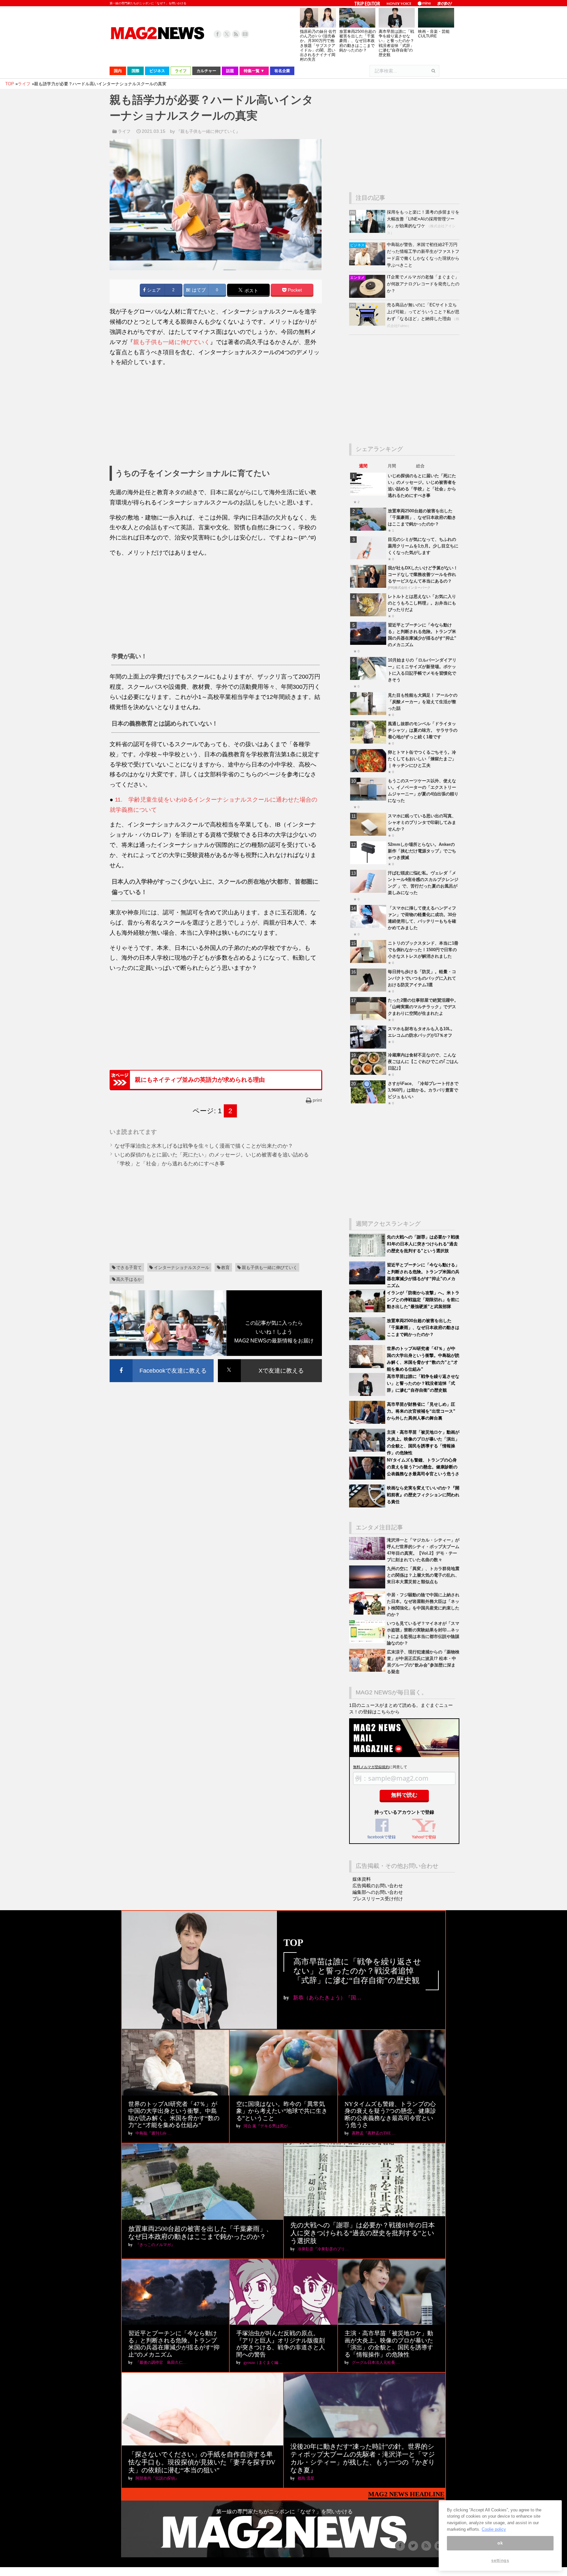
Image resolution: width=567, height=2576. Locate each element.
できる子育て (129, 1268)
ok (500, 2543)
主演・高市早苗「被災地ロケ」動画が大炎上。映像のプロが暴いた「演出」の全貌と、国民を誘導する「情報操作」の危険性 (389, 2344)
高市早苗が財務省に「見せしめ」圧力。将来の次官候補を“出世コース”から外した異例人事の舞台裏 (421, 1411)
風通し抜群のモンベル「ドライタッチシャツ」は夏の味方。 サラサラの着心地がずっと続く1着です (423, 730)
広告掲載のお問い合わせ (378, 1886)
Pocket (294, 290)
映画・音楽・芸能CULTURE (434, 34)
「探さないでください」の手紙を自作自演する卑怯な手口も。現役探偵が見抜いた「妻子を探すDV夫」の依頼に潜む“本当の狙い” (202, 2462)
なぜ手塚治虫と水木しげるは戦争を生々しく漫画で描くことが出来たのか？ (204, 1146)
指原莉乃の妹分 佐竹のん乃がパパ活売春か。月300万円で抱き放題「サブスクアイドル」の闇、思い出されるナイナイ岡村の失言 (318, 45)
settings (500, 2560)
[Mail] (245, 34)
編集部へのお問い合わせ (378, 1892)
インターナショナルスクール (182, 1268)
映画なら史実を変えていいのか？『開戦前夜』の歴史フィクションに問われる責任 (423, 1495)
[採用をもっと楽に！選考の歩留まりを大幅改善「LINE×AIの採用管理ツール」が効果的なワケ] (368, 231)
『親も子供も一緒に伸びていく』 (208, 131)
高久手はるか (129, 1279)
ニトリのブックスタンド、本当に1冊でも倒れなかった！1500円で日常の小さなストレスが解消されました (423, 950)
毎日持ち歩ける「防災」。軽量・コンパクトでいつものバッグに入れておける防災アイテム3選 (422, 978)
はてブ (198, 290)
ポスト (251, 290)
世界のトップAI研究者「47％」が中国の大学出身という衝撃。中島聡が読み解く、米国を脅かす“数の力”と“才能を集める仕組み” (174, 2115)
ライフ (124, 131)
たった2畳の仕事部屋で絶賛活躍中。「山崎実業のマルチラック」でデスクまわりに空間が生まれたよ (423, 1007)
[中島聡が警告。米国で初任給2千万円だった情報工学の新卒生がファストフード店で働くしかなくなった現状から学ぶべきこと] (368, 264)
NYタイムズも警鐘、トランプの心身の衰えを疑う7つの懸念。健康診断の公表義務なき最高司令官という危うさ (423, 1467)
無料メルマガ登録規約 (371, 1767)
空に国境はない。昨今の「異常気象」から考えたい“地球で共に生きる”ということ (282, 2111)
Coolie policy (494, 2529)
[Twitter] (227, 34)
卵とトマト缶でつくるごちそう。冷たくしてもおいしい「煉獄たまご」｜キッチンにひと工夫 (422, 759)
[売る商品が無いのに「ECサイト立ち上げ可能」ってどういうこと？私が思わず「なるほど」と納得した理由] (368, 324)
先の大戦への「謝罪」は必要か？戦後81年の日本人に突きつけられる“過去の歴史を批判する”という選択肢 (423, 1244)
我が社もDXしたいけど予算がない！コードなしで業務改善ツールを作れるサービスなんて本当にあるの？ (423, 574)
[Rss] (236, 34)
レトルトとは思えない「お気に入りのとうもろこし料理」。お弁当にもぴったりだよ (422, 603)
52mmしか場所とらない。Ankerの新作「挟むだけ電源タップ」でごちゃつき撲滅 (422, 851)
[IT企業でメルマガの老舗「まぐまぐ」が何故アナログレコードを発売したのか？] (368, 296)
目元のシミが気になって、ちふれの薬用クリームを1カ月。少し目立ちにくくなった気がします (423, 546)
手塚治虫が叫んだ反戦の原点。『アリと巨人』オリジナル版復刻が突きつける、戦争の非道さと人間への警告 (281, 2344)
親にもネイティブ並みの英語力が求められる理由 (200, 1080)
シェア (153, 290)
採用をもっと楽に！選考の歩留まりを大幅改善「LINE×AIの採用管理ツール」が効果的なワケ (423, 219)
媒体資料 (362, 1879)
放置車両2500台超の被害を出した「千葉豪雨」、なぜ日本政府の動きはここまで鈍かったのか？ (358, 41)
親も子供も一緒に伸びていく (172, 342)
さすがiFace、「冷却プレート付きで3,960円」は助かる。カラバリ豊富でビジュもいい (423, 1090)
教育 (225, 1268)
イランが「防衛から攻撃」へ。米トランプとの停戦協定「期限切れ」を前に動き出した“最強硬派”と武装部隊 (423, 1300)
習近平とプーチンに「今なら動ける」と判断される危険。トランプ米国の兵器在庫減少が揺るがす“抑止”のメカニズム (174, 2344)
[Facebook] (218, 34)
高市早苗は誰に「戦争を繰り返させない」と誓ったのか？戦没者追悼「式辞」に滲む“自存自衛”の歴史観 (396, 43)
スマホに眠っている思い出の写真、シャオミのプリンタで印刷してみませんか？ (422, 822)
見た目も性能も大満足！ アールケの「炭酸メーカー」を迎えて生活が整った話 (423, 702)
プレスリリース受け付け (378, 1899)
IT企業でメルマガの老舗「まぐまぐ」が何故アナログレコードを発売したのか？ (423, 284)
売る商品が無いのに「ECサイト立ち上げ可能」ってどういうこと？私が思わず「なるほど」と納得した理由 (423, 312)
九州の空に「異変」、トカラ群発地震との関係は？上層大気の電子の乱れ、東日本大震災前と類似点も (423, 1575)
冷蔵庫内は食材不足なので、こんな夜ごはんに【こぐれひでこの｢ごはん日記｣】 (423, 1062)
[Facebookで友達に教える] (162, 1360)
